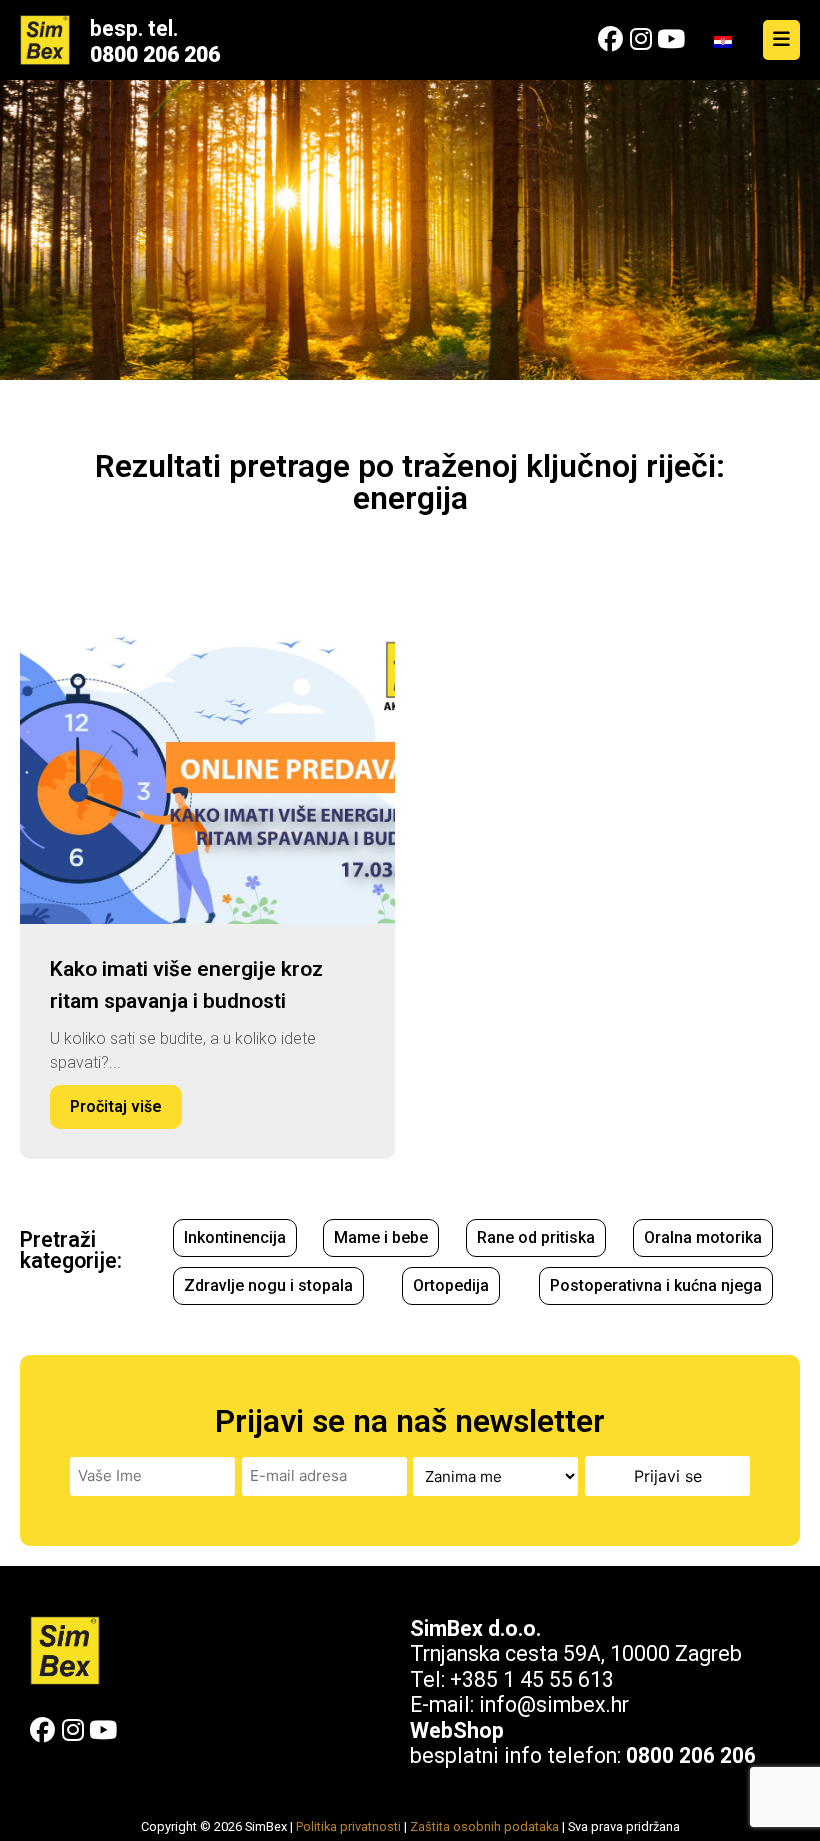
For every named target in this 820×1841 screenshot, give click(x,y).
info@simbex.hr (554, 1704)
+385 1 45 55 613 (532, 1679)
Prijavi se (668, 1476)
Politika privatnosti (348, 1826)
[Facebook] (610, 39)
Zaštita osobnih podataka (484, 1826)
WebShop (457, 1730)
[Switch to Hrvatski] (723, 40)
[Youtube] (670, 39)
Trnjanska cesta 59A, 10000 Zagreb (576, 1653)
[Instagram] (640, 39)
